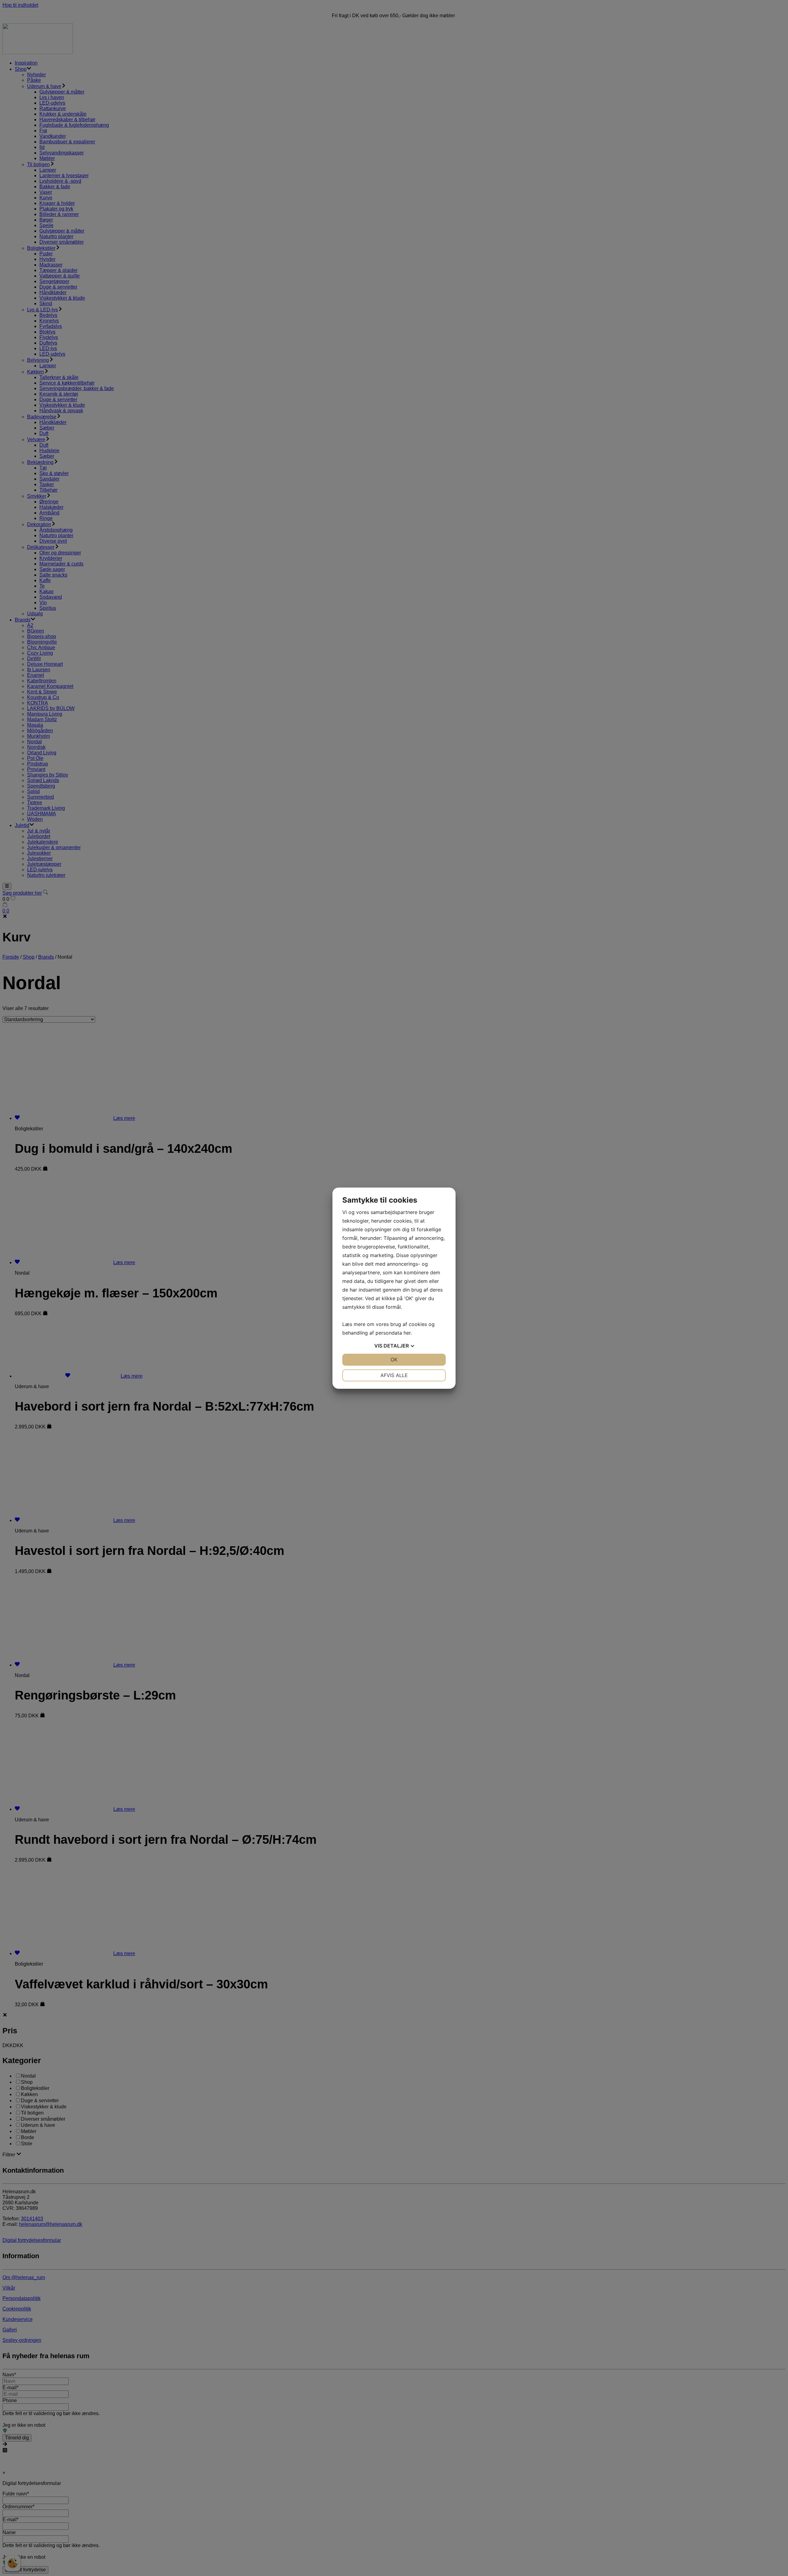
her (407, 1333)
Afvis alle (394, 1375)
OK (394, 1360)
